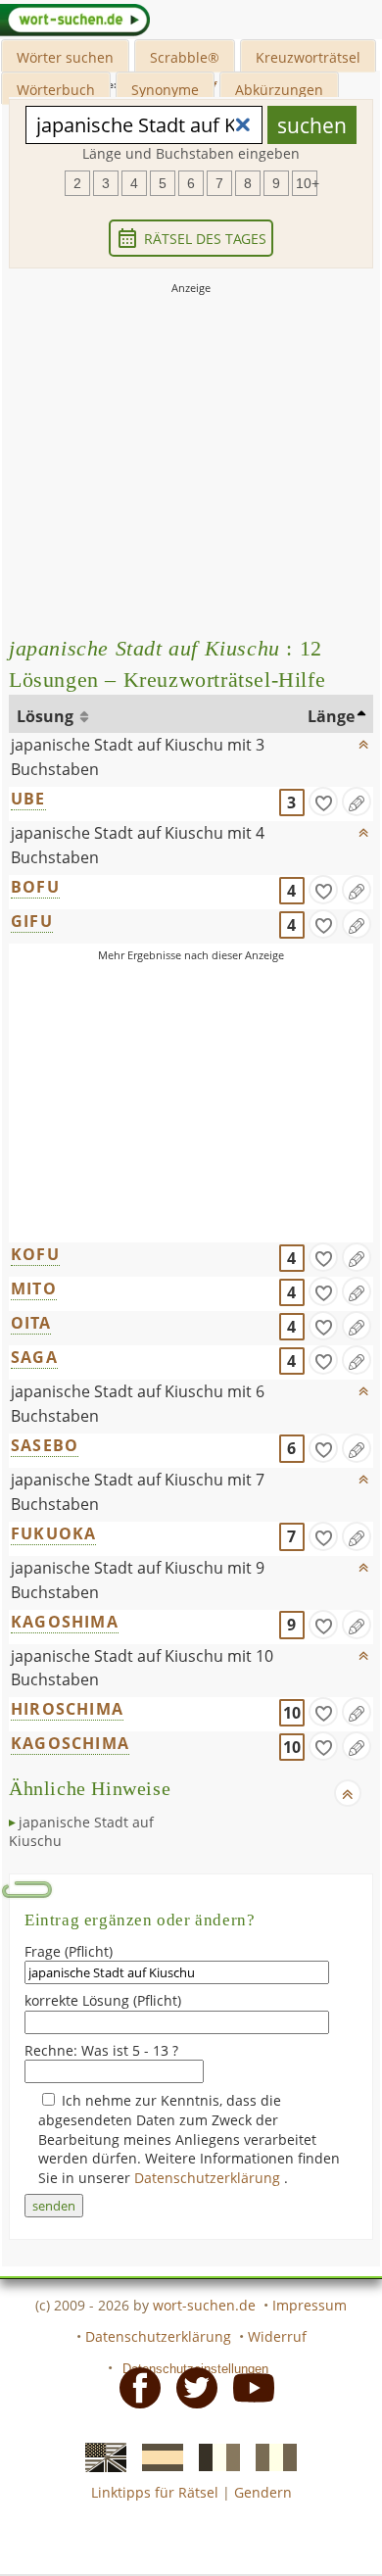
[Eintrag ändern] (357, 802)
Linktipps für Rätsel (155, 2492)
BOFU (35, 887)
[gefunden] (323, 802)
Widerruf (277, 2336)
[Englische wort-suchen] (100, 2456)
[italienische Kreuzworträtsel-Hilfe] (270, 2456)
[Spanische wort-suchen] (157, 2456)
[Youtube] (248, 2387)
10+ (307, 183)
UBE (28, 799)
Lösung (47, 716)
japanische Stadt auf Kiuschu (81, 1832)
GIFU (32, 921)
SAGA (34, 1357)
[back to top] (363, 740)
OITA (31, 1323)
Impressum (310, 2305)
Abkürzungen (279, 90)
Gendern (263, 2492)
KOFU (35, 1254)
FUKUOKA (53, 1533)
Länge (331, 716)
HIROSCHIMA (67, 1709)
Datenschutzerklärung (209, 2178)
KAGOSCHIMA (70, 1743)
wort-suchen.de (204, 2305)
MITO (34, 1288)
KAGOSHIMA (65, 1622)
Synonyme (165, 90)
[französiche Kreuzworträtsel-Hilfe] (214, 2456)
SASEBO (45, 1445)
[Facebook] (134, 2387)
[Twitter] (191, 2387)
